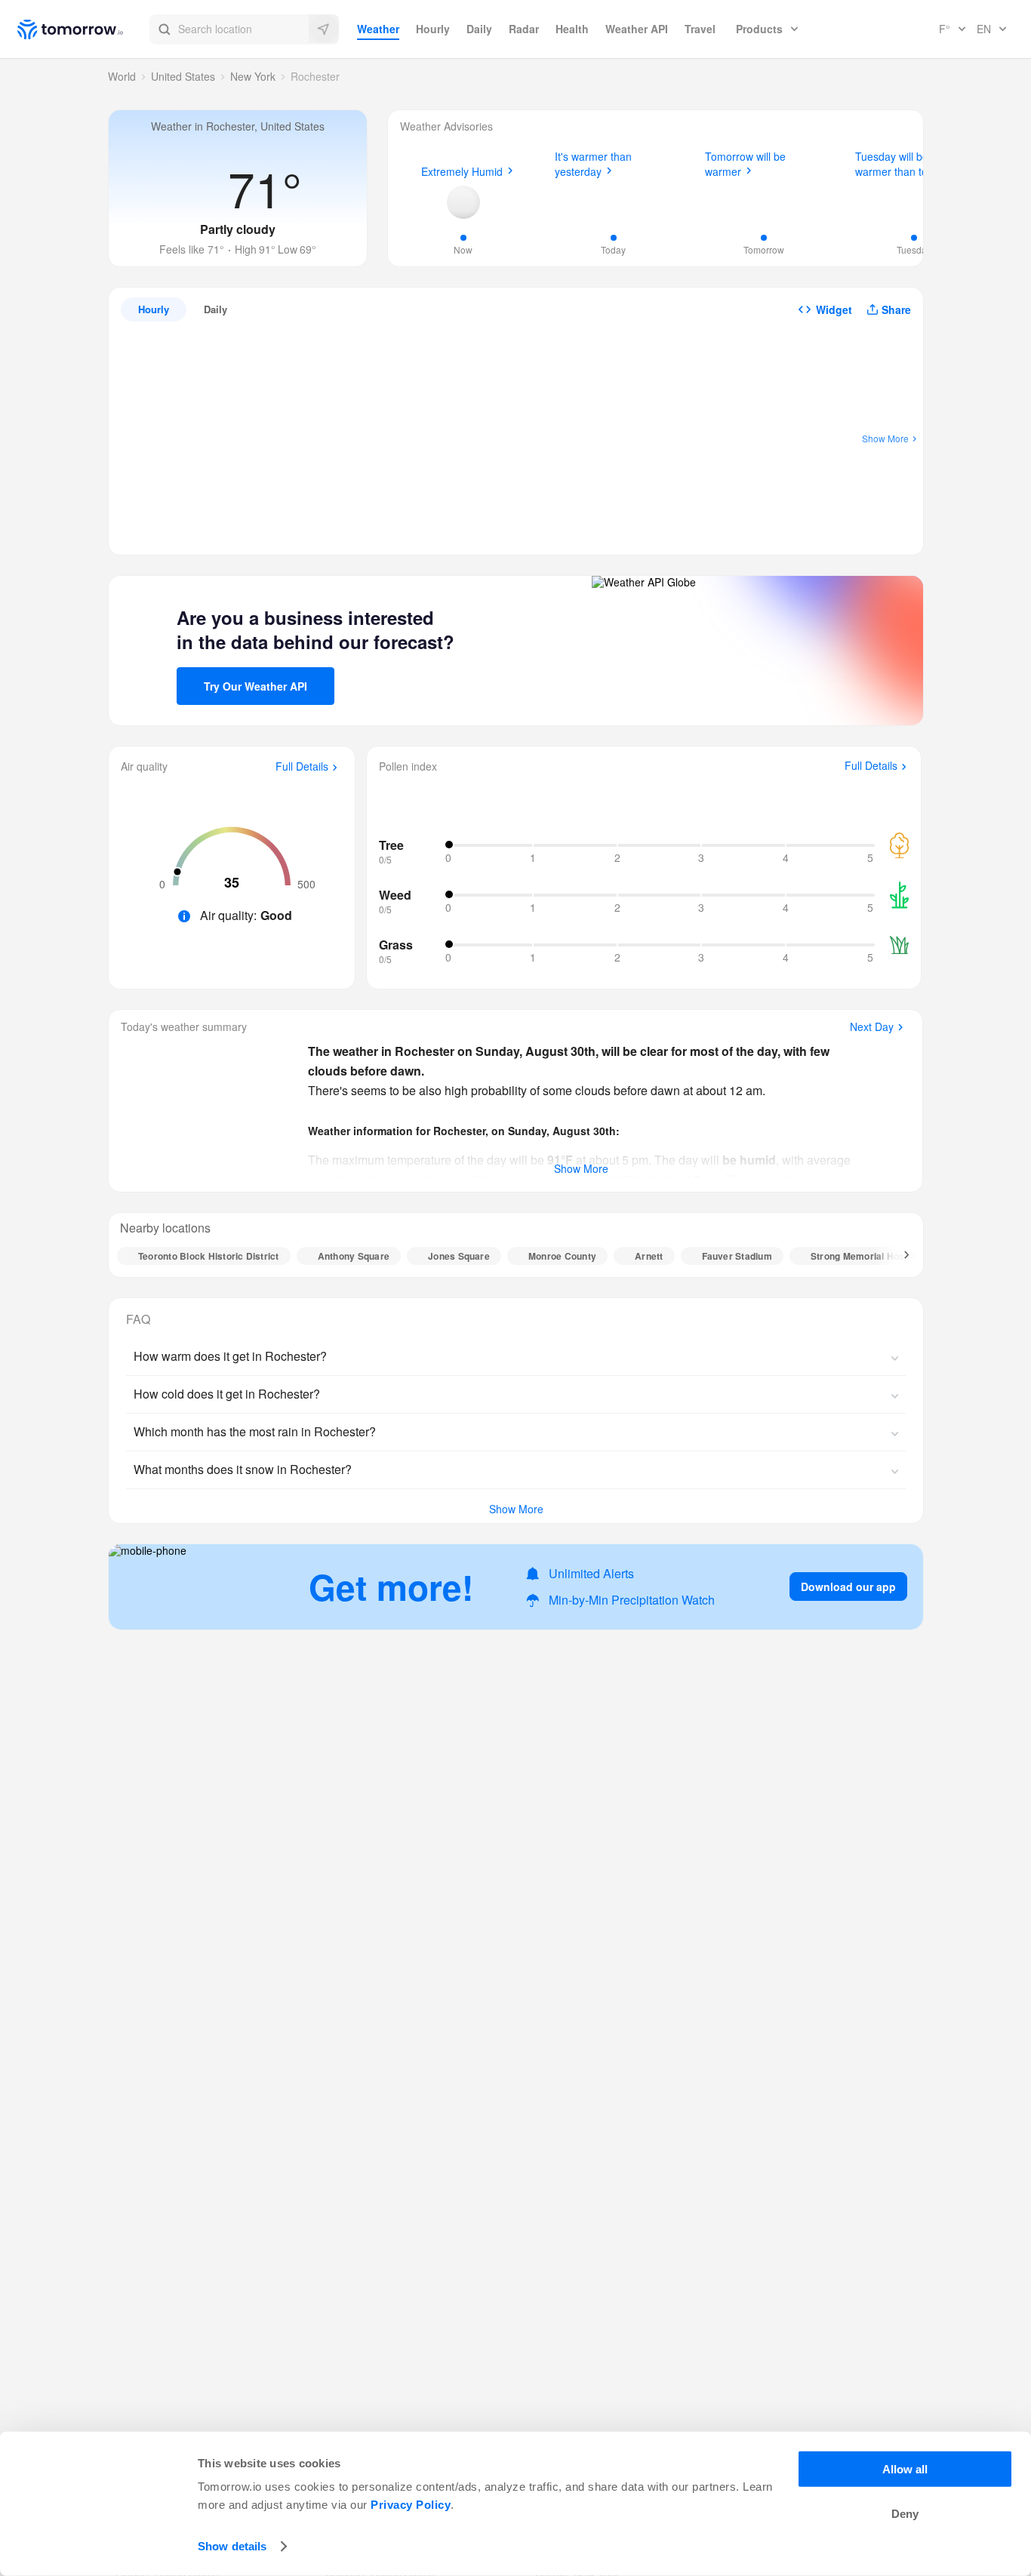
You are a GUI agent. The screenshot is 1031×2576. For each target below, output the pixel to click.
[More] (898, 1256)
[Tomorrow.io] (83, 29)
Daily (479, 29)
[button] (244, 29)
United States (183, 76)
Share (896, 309)
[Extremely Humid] (463, 202)
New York (253, 76)
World (122, 76)
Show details (232, 2546)
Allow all (905, 2469)
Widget (834, 309)
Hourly (433, 29)
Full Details (302, 767)
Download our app (848, 1587)
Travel (700, 29)
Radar (524, 29)
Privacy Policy (411, 2505)
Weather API (637, 29)
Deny (905, 2514)
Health (572, 29)
